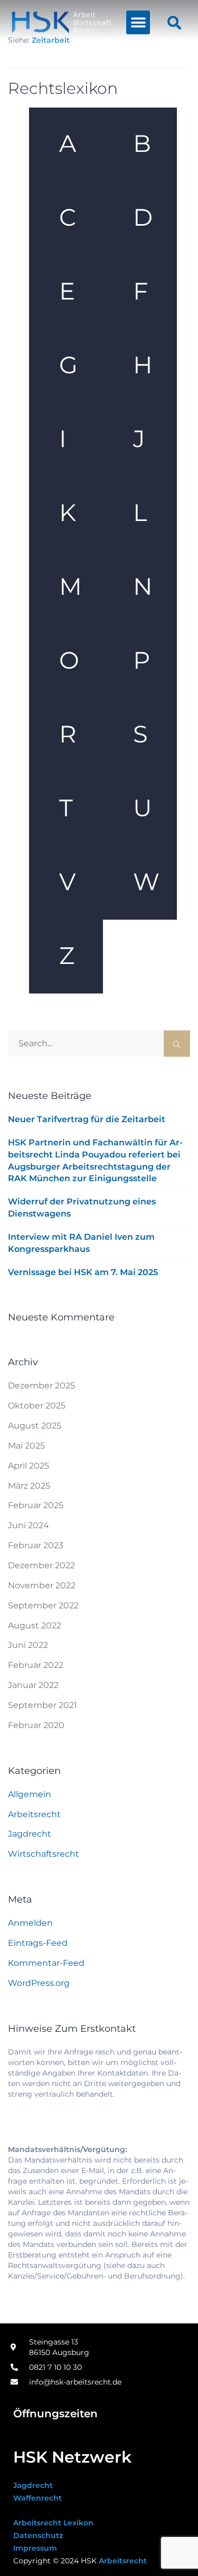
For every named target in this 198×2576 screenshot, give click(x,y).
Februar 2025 (36, 1505)
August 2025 (35, 1426)
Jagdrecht (30, 1834)
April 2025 (29, 1466)
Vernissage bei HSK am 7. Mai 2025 (83, 1272)
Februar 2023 (36, 1545)
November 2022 (42, 1585)
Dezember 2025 (41, 1386)
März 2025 (29, 1486)
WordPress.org (39, 1983)
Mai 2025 (26, 1446)
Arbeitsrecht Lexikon (53, 2523)
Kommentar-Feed (46, 1963)
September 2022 (43, 1605)
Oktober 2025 (37, 1406)
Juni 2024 (29, 1525)
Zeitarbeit (51, 40)
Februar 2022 (36, 1665)
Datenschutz (38, 2535)
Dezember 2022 (41, 1565)
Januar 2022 (33, 1685)
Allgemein (30, 1794)
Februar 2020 (36, 1725)
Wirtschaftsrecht (44, 1854)
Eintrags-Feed (38, 1943)
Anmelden (30, 1923)
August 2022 (35, 1625)
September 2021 (43, 1705)
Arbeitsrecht (34, 1814)
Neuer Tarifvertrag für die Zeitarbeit (87, 1119)
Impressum (35, 2548)
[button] (138, 22)
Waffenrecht (37, 2498)
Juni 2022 (28, 1645)
